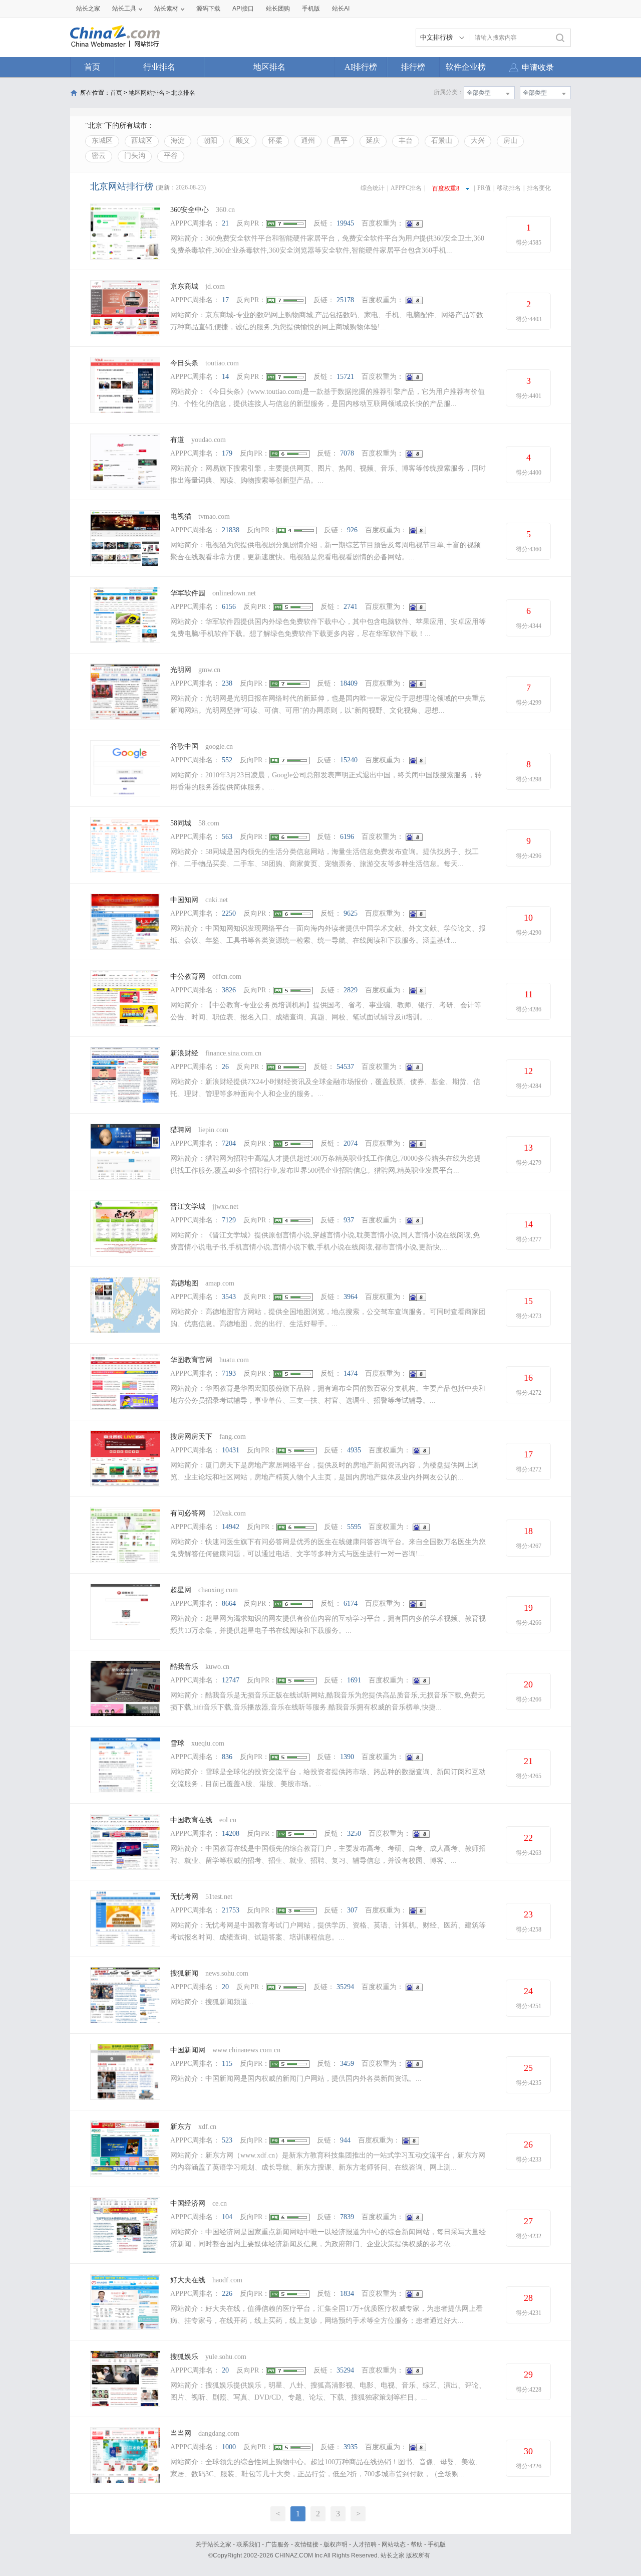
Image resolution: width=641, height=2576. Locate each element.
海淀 (178, 141)
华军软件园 (188, 593)
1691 (354, 1680)
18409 (349, 683)
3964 (351, 1297)
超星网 (181, 1590)
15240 (349, 760)
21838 (231, 530)
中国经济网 (188, 2203)
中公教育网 (188, 977)
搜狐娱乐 (184, 2357)
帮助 (417, 2544)
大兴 (478, 141)
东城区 (102, 141)
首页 (92, 67)
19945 (345, 223)
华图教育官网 (191, 1360)
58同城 (182, 823)
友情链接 (306, 2544)
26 (225, 1067)
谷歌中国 (184, 746)
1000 (229, 2447)
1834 (347, 2294)
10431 (231, 1450)
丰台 (406, 141)
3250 (354, 1834)
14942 (231, 1527)
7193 (229, 1373)
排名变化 (539, 188)
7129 (229, 1220)
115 (227, 2064)
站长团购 (278, 9)
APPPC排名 (406, 188)
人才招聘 (365, 2544)
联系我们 (248, 2544)
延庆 (373, 141)
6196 (347, 837)
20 (225, 1987)
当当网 (181, 2433)
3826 (229, 990)
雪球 (177, 1743)
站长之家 (88, 9)
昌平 (341, 141)
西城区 (142, 141)
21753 (231, 1910)
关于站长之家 (213, 2544)
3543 (229, 1297)
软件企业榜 (466, 67)
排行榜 (413, 67)
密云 (99, 156)
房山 (510, 141)
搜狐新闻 (184, 1973)
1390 (347, 1757)
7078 (347, 453)
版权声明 (336, 2544)
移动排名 (509, 188)
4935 (354, 1450)
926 (352, 530)
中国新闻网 (188, 2050)
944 (345, 2140)
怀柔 (275, 141)
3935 (351, 2447)
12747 (231, 1680)
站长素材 (166, 9)
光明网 (181, 670)
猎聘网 (181, 1130)
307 (352, 1910)
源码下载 (208, 9)
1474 (351, 1373)
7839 (347, 2217)
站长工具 (124, 9)
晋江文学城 (188, 1207)
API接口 (243, 9)
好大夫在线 (188, 2280)
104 (227, 2217)
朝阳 (210, 141)
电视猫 (181, 516)
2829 (351, 990)
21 (225, 223)
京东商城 (184, 286)
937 (349, 1220)
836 (227, 1757)
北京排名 (183, 93)
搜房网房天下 (191, 1437)
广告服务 (277, 2544)
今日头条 (184, 363)
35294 (345, 1987)
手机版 (437, 2544)
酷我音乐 (184, 1667)
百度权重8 (446, 188)
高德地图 (184, 1283)
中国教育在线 (191, 1820)
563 (227, 837)
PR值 (484, 188)
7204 (229, 1143)
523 (227, 2140)
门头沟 (135, 156)
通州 (308, 141)
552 (227, 760)
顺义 (243, 141)
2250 (229, 913)
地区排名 (269, 67)
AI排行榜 (361, 67)
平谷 (171, 156)
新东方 (181, 2127)
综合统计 (373, 188)
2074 (351, 1143)
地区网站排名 (147, 93)
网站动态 (394, 2544)
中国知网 (184, 900)
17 (225, 300)
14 (225, 377)
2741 (351, 607)
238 (227, 683)
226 (227, 2294)
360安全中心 (190, 210)
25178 (345, 300)
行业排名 (159, 67)
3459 (347, 2064)
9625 (351, 913)
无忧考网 (184, 1897)
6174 (351, 1603)
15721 (345, 377)
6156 (229, 607)
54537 (345, 1067)
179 (227, 453)
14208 (231, 1834)
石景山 (442, 141)
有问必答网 (188, 1513)
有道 (177, 440)
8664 (229, 1603)
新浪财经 (184, 1053)
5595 (354, 1527)
